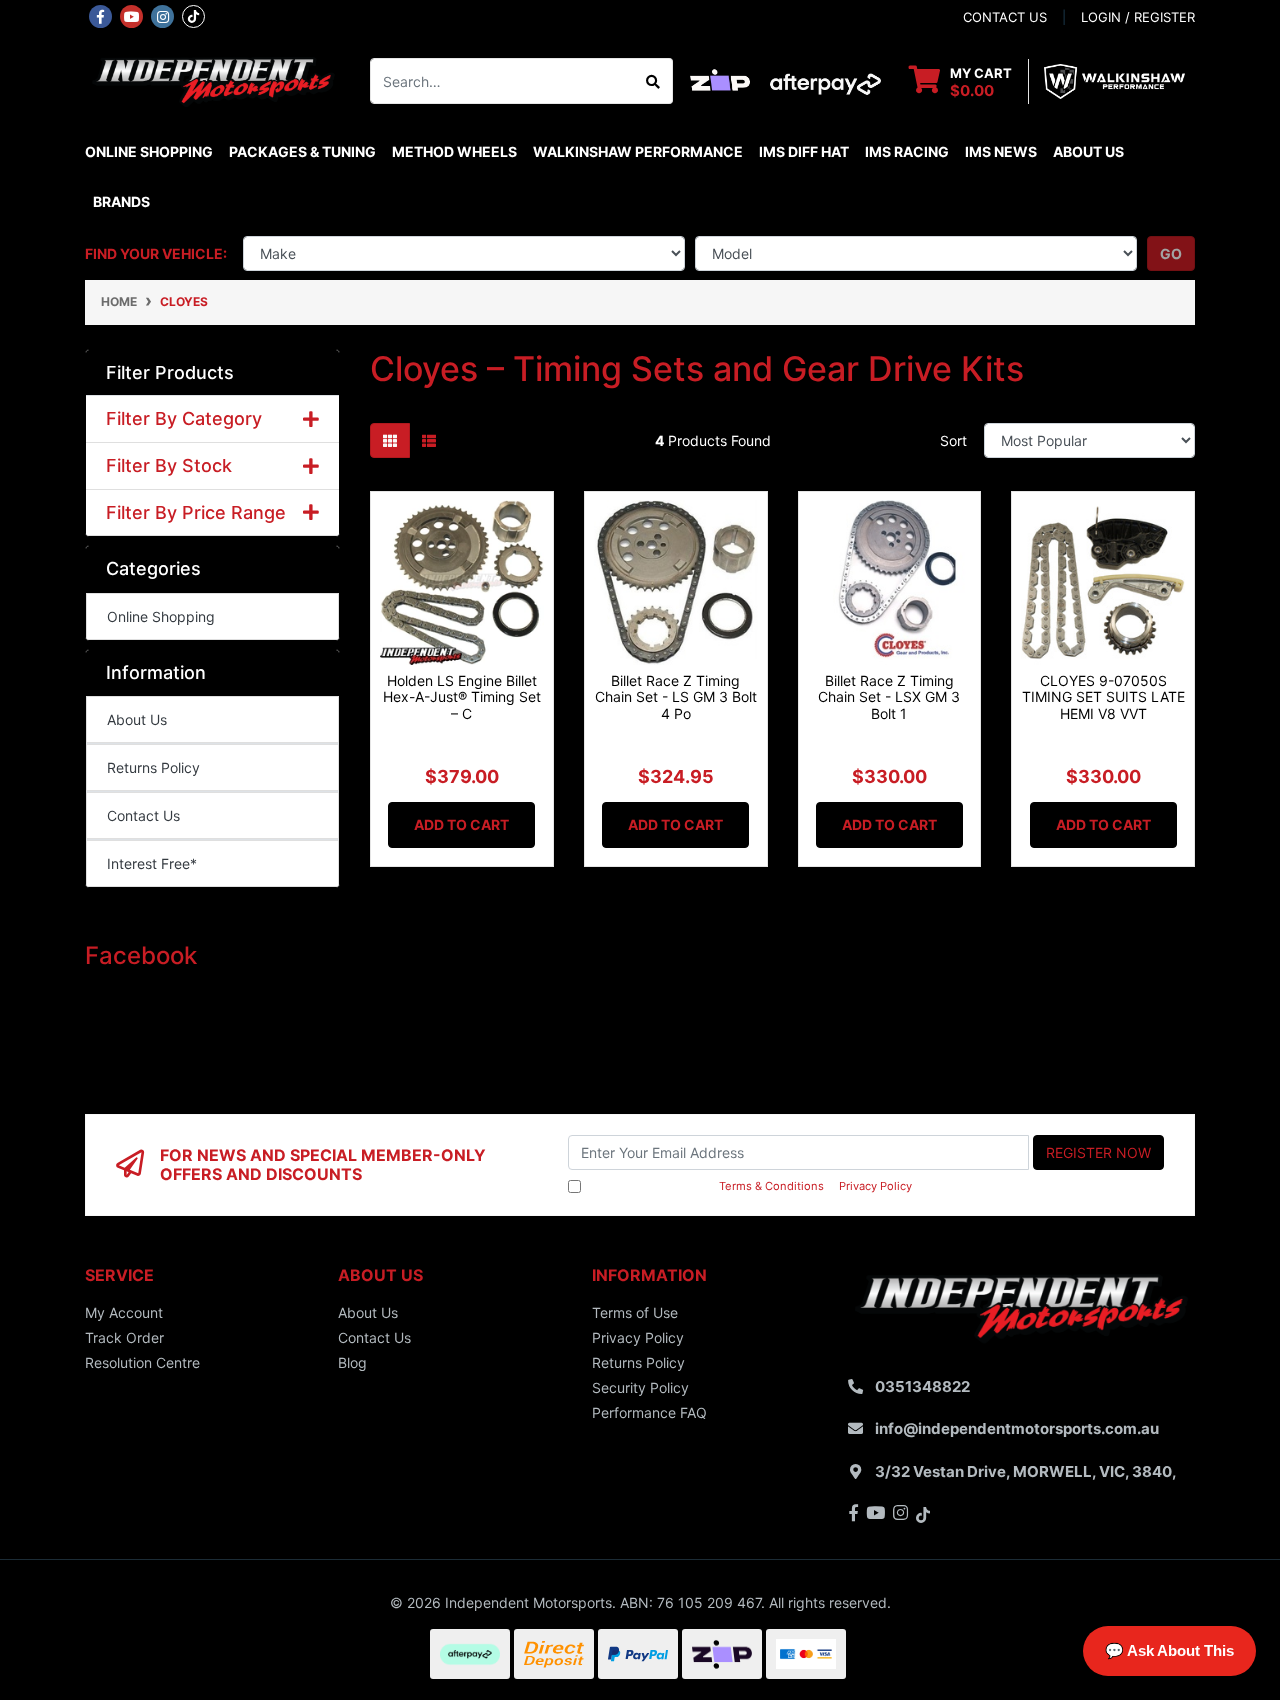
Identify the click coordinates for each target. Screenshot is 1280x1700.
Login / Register (1138, 17)
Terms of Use (635, 1312)
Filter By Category (184, 418)
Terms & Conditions (771, 1186)
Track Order (124, 1337)
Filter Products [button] (170, 372)
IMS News (1001, 151)
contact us (1005, 17)
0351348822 (922, 1386)
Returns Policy (153, 767)
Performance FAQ (649, 1412)
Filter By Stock (169, 465)
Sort (953, 440)
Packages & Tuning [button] (302, 151)
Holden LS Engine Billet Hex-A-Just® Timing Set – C (462, 697)
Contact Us (143, 815)
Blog (352, 1362)
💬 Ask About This (1169, 1650)
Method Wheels (454, 151)
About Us (1088, 151)
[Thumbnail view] (390, 440)
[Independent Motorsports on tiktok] (193, 15)
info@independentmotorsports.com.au (1017, 1428)
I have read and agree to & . (750, 1186)
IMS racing (907, 151)
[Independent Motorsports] (212, 79)
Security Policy (640, 1387)
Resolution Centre (142, 1362)
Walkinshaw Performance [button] (638, 151)
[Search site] (653, 81)
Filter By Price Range (196, 512)
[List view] (429, 440)
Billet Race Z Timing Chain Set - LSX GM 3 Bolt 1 (889, 697)
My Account (124, 1312)
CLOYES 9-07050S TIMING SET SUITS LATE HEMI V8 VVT (1103, 697)
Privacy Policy (875, 1186)
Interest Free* (152, 863)
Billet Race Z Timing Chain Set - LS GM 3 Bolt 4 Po (676, 697)
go (1171, 253)
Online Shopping (149, 151)
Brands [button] (121, 201)
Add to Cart (461, 824)
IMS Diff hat (804, 151)
